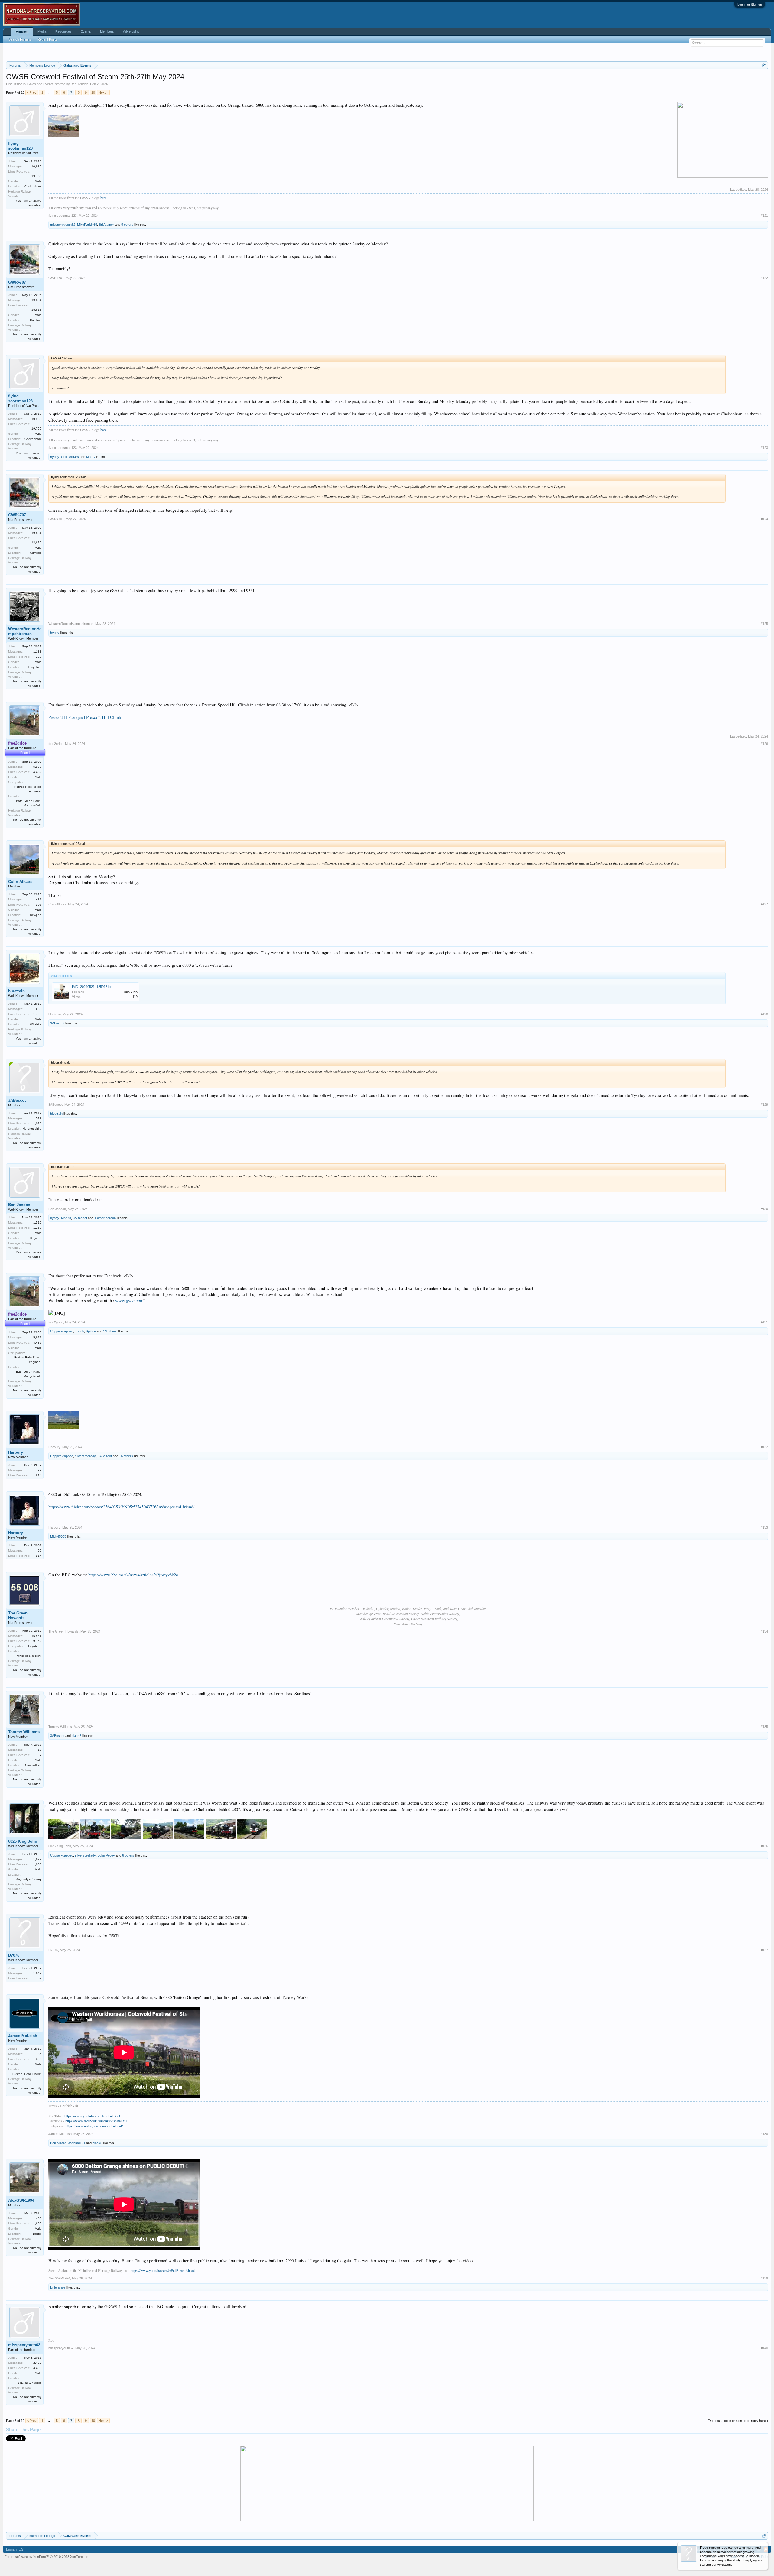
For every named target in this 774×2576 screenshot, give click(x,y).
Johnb (80, 1407)
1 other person (105, 1293)
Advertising (131, 31)
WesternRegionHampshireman (25, 707)
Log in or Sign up (750, 5)
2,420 (37, 2438)
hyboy (55, 532)
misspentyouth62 (63, 300)
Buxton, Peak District (27, 2149)
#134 (764, 1707)
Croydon (36, 1314)
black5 (76, 1811)
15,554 (36, 1711)
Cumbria (36, 396)
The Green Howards (18, 1691)
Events (86, 31)
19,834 (36, 376)
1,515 (37, 1298)
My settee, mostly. (29, 1731)
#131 (764, 1398)
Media (42, 31)
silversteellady (85, 1532)
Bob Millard (58, 2218)
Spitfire (91, 1407)
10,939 (36, 242)
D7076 (14, 2031)
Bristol (37, 2309)
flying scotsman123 (20, 221)
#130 (764, 1284)
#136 (764, 1922)
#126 (764, 819)
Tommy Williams (24, 1807)
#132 (764, 1523)
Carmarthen (33, 1841)
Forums (22, 32)
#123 (764, 523)
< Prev (32, 168)
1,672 (37, 1935)
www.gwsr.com (129, 1376)
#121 (764, 291)
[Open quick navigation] (764, 141)
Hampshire (34, 743)
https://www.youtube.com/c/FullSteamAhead (163, 2346)
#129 (764, 1180)
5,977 (37, 842)
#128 (764, 1090)
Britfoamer (106, 300)
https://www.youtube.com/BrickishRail (92, 2192)
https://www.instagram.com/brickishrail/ (94, 2201)
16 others (126, 1532)
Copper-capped (62, 1407)
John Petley (106, 1931)
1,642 (37, 2049)
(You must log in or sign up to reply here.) (738, 2496)
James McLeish (23, 2111)
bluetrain (16, 1067)
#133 (764, 1603)
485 (39, 2294)
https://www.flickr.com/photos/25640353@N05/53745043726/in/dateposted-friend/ (121, 1582)
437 (39, 975)
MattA (90, 532)
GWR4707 (17, 358)
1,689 (37, 1084)
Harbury (16, 1528)
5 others (127, 300)
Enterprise (58, 2363)
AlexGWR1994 (21, 2276)
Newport (36, 990)
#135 (764, 1802)
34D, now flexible (29, 2458)
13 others (110, 1407)
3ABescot (57, 1099)
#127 (764, 980)
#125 (764, 699)
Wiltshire (36, 1100)
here (103, 273)
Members (107, 31)
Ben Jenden (80, 160)
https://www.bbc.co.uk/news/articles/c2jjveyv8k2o (133, 1650)
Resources (63, 31)
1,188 (37, 727)
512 (39, 1194)
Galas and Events (40, 160)
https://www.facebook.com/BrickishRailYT (96, 2196)
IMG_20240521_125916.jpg (92, 1062)
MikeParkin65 (87, 300)
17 (40, 1825)
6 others (128, 1931)
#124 (764, 595)
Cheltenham (33, 262)
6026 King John (23, 1917)
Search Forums (20, 39)
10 (93, 168)
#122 (764, 353)
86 (40, 2129)
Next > (103, 168)
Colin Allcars (70, 532)
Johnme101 (77, 2218)
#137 (764, 2026)
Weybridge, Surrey (29, 1955)
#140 (764, 2424)
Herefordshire (32, 1204)
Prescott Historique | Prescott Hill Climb (85, 793)
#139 (764, 2354)
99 (40, 1546)
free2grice (56, 819)
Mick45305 (58, 1612)
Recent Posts (47, 39)
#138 (764, 2209)
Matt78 (66, 1293)
